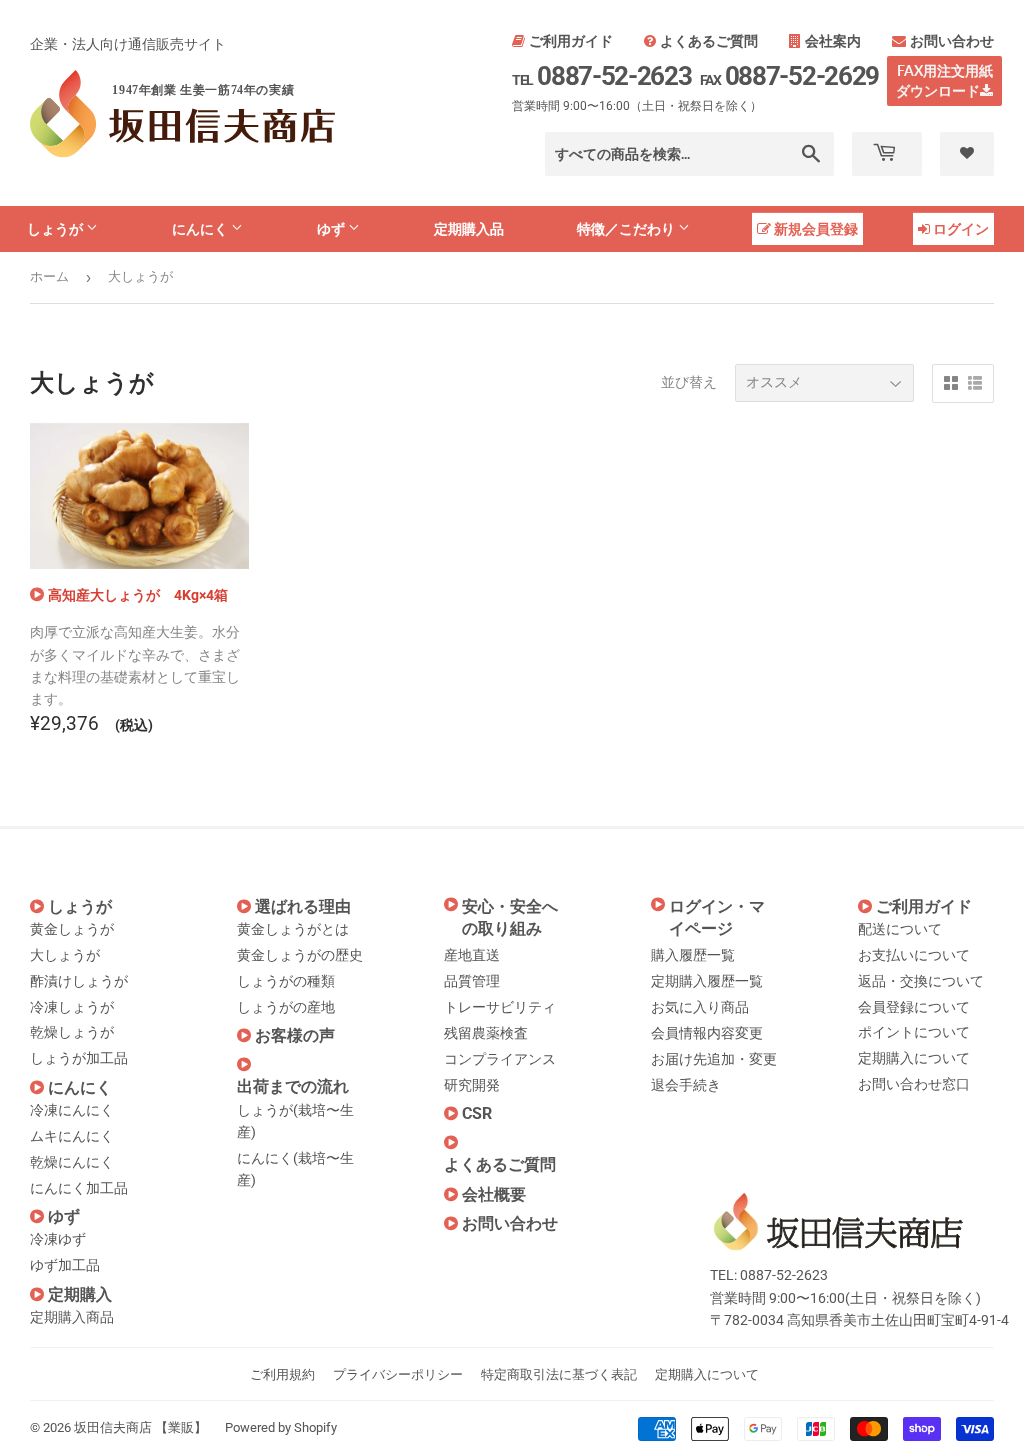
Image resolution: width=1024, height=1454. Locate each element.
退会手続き (686, 1085)
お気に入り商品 (700, 1007)
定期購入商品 (72, 1317)
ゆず (332, 228)
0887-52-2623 (602, 76)
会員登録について (914, 1007)
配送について (900, 929)
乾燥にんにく (72, 1162)
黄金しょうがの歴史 (300, 955)
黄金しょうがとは (293, 929)
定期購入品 (469, 228)
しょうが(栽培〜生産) (295, 1121)
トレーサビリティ (500, 1007)
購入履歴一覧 (693, 955)
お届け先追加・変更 (714, 1059)
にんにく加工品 (79, 1188)
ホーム (49, 276)
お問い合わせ (952, 41)
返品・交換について (921, 981)
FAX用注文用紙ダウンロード (944, 80)
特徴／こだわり (627, 228)
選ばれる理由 (303, 906)
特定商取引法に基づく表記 (559, 1374)
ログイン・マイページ (717, 917)
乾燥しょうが (72, 1032)
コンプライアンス (500, 1059)
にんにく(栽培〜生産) (295, 1169)
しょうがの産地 (286, 1007)
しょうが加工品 (79, 1058)
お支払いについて (914, 955)
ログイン (961, 228)
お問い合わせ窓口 (914, 1084)
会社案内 (833, 41)
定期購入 (80, 1294)
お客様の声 (295, 1035)
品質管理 (472, 981)
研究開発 (472, 1085)
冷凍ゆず (58, 1239)
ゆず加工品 (65, 1265)
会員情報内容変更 (707, 1033)
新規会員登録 (816, 228)
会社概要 (494, 1194)
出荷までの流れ (293, 1086)
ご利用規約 (282, 1374)
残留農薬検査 (486, 1033)
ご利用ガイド (571, 41)
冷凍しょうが (72, 1007)
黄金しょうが (72, 929)
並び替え (689, 382)
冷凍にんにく (72, 1110)
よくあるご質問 (709, 41)
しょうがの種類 (286, 981)
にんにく (201, 228)
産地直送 (472, 955)
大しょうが (65, 955)
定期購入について (914, 1058)
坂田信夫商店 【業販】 (140, 1427)
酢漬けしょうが (79, 981)
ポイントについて (914, 1032)
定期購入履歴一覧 (707, 981)
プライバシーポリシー (398, 1374)
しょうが (56, 228)
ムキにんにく (72, 1136)
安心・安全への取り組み (510, 917)
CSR (477, 1113)
